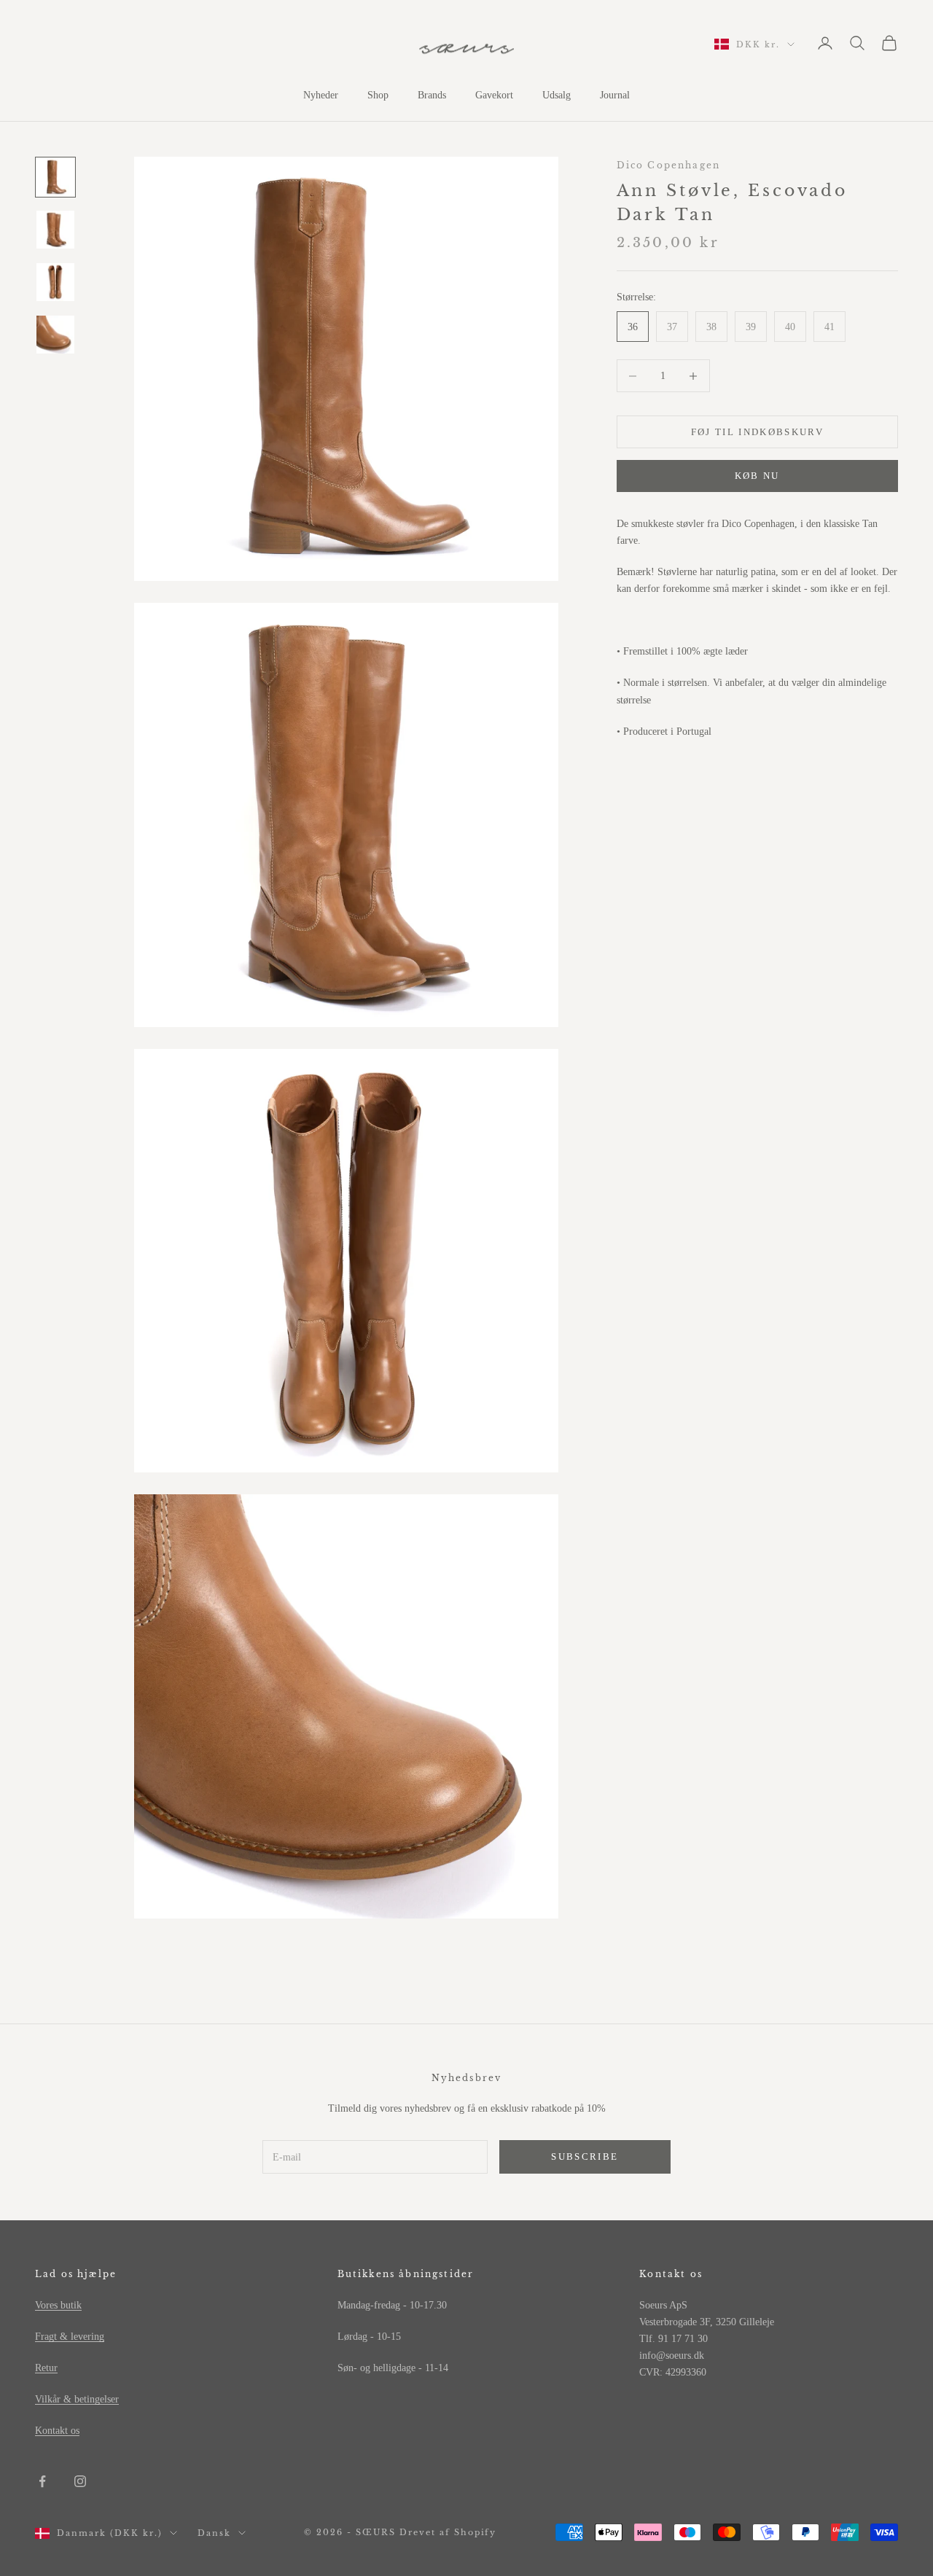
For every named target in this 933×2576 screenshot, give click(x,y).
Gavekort (494, 95)
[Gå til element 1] (55, 177)
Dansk (214, 2533)
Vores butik (58, 2305)
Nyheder (321, 95)
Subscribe (585, 2157)
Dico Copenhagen (668, 165)
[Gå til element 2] (55, 230)
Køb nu (757, 476)
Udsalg (557, 95)
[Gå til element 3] (55, 282)
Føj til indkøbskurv (757, 432)
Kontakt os (57, 2431)
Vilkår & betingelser (77, 2399)
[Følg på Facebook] (42, 2481)
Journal (615, 95)
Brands (432, 95)
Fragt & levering (70, 2337)
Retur (46, 2368)
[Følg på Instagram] (80, 2481)
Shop (378, 95)
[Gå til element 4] (55, 335)
